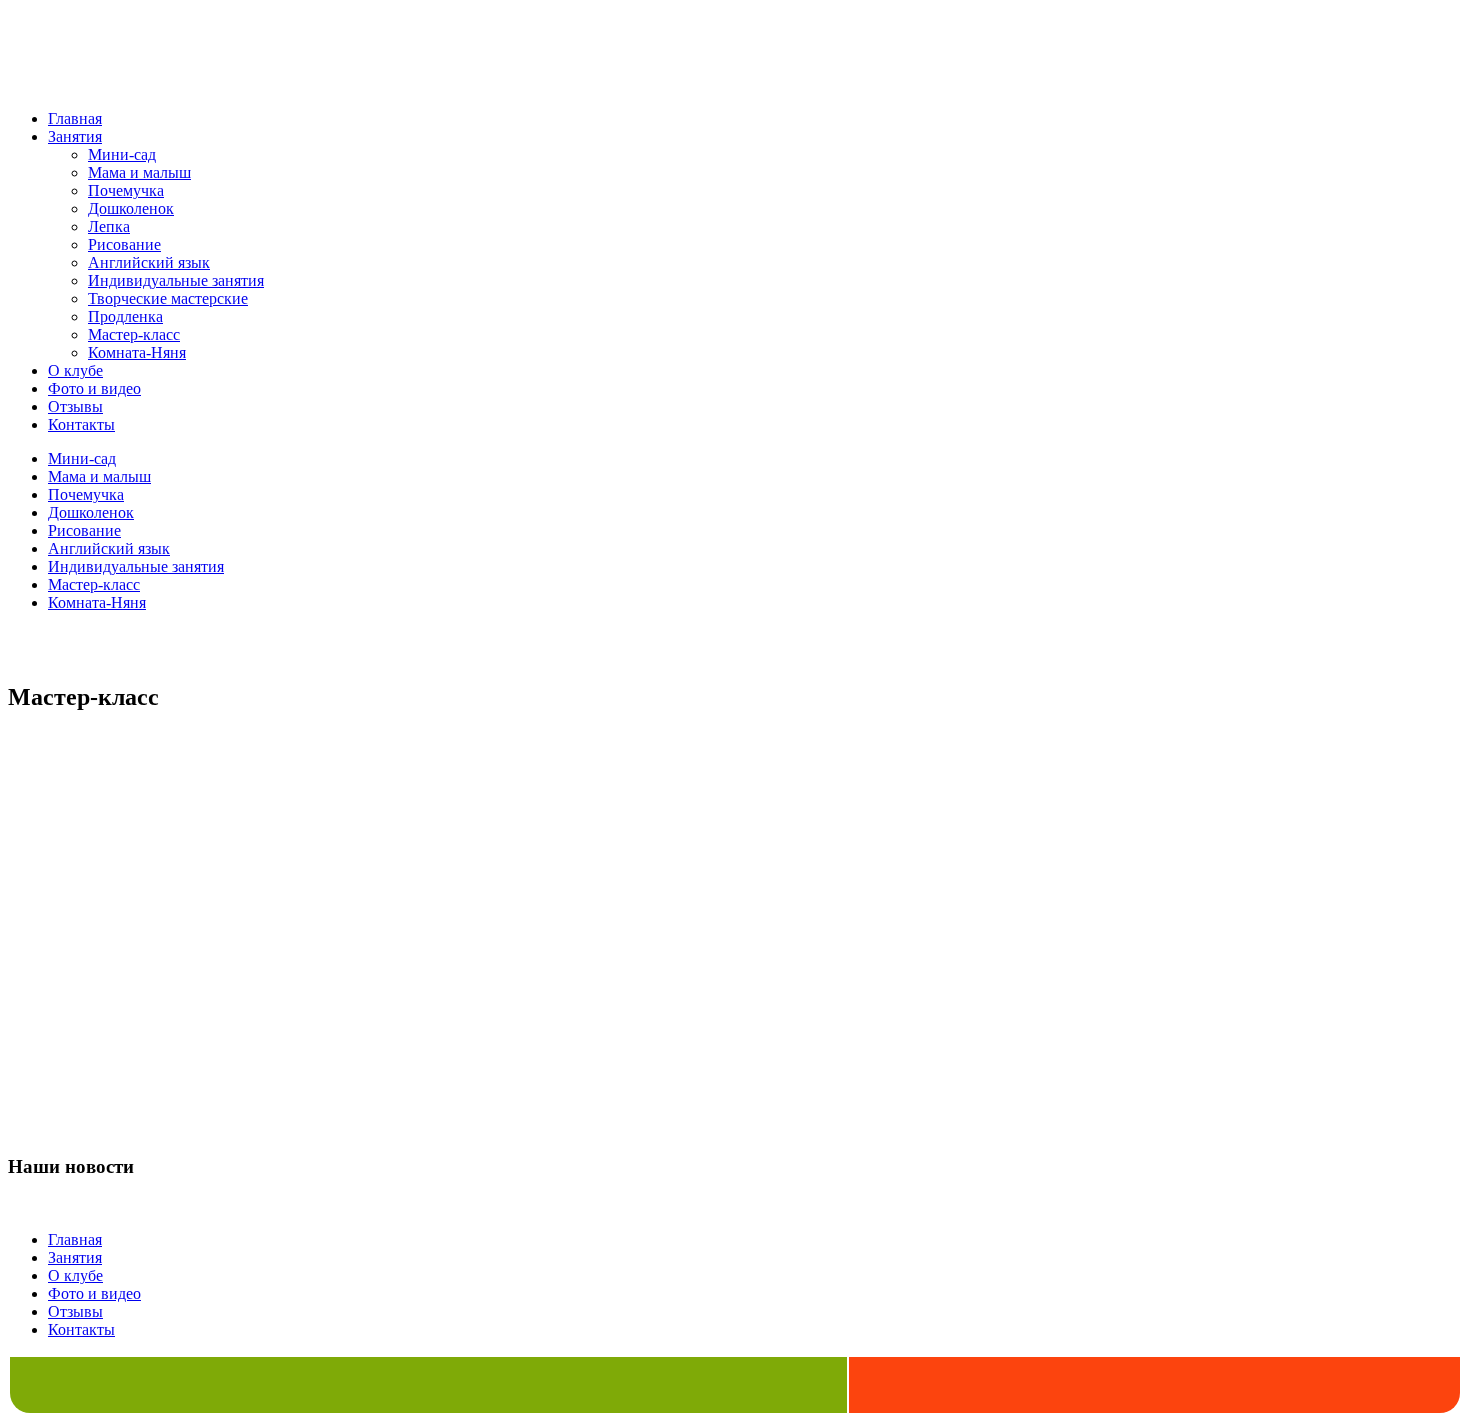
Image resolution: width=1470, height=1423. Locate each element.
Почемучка (126, 190)
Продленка (125, 316)
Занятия (75, 136)
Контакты (81, 424)
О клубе (75, 370)
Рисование (124, 244)
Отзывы (75, 406)
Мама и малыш (139, 172)
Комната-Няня (137, 352)
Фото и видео (94, 388)
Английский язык (149, 262)
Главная (75, 118)
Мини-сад (122, 154)
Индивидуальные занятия (176, 280)
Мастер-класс (134, 334)
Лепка (109, 226)
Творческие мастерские (168, 298)
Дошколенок (131, 208)
